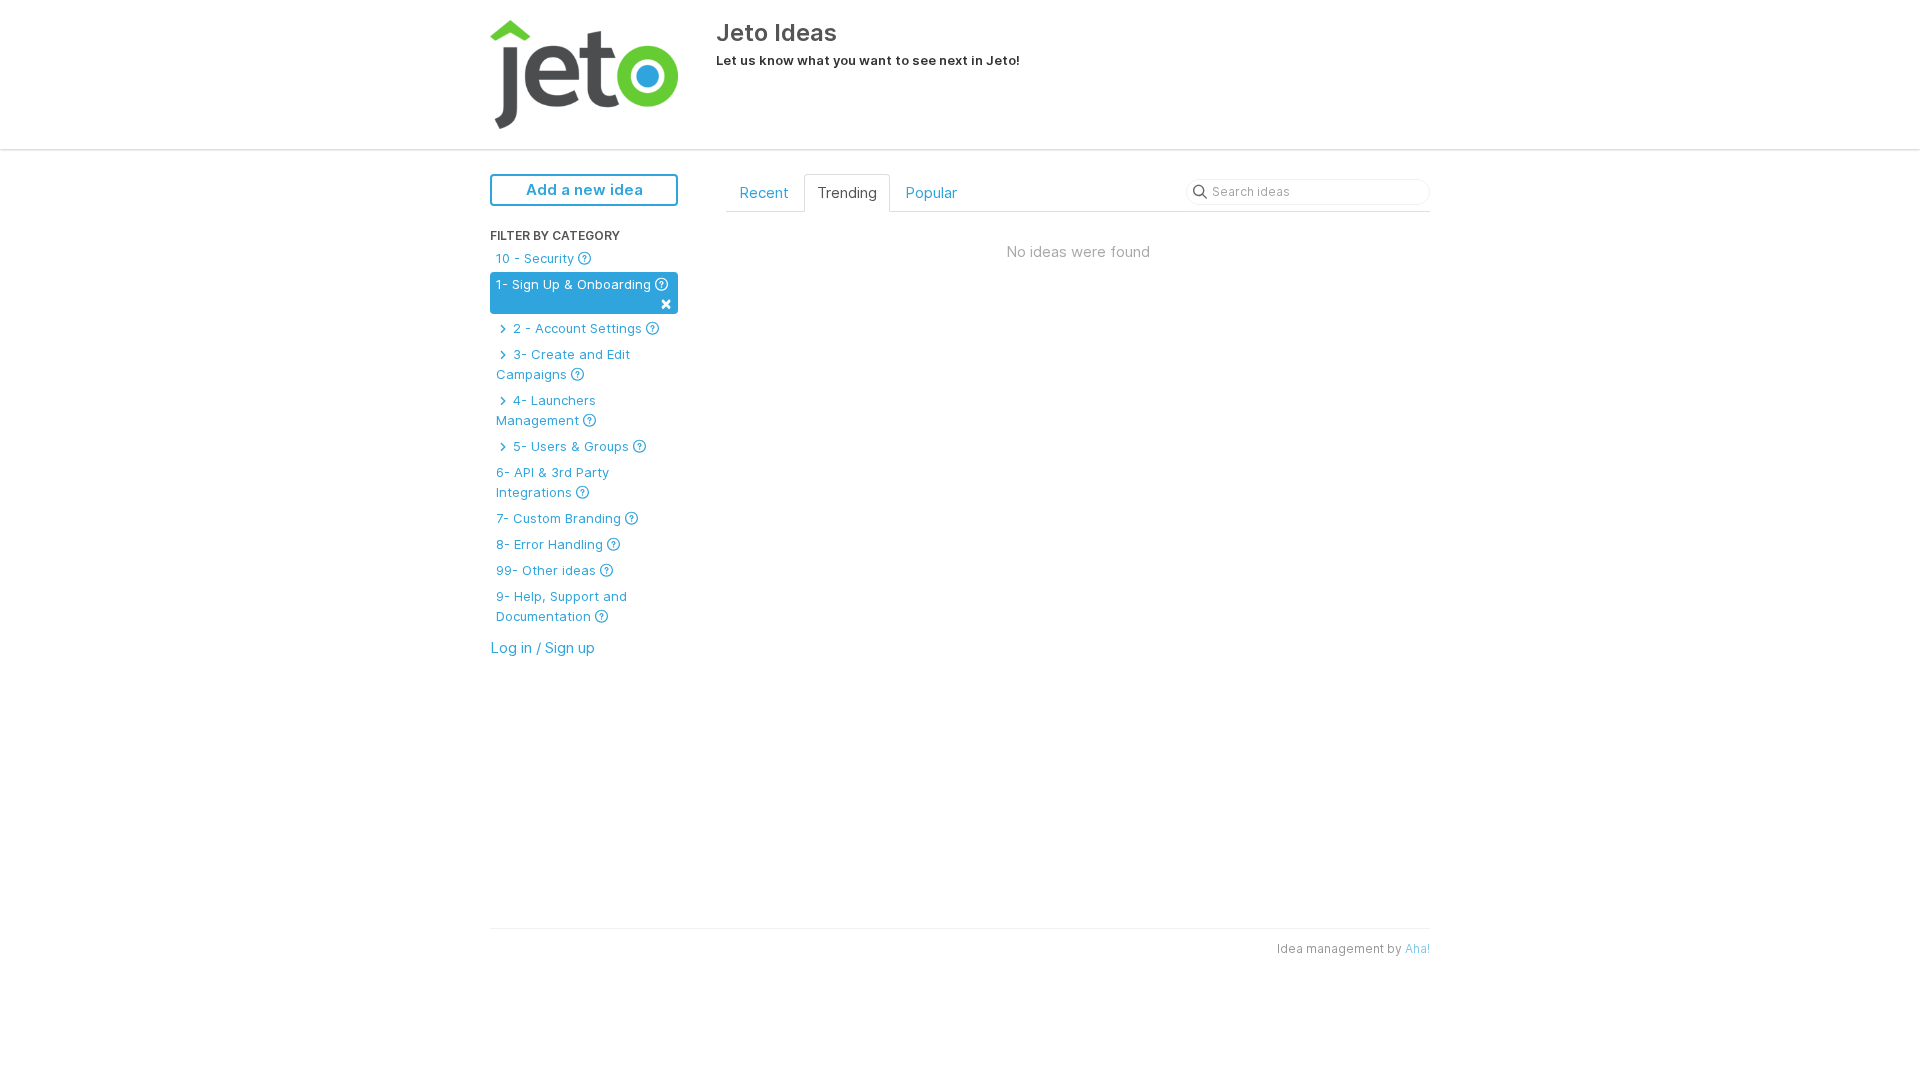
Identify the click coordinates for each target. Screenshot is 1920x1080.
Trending (847, 192)
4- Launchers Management (546, 410)
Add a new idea (584, 189)
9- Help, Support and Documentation (561, 606)
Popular (931, 192)
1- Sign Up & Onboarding (584, 294)
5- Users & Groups (571, 446)
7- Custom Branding (560, 518)
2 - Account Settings (577, 328)
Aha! (1417, 948)
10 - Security (537, 258)
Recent (764, 192)
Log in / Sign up (542, 647)
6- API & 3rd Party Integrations (552, 482)
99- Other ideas (548, 570)
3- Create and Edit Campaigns (563, 364)
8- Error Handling (551, 544)
